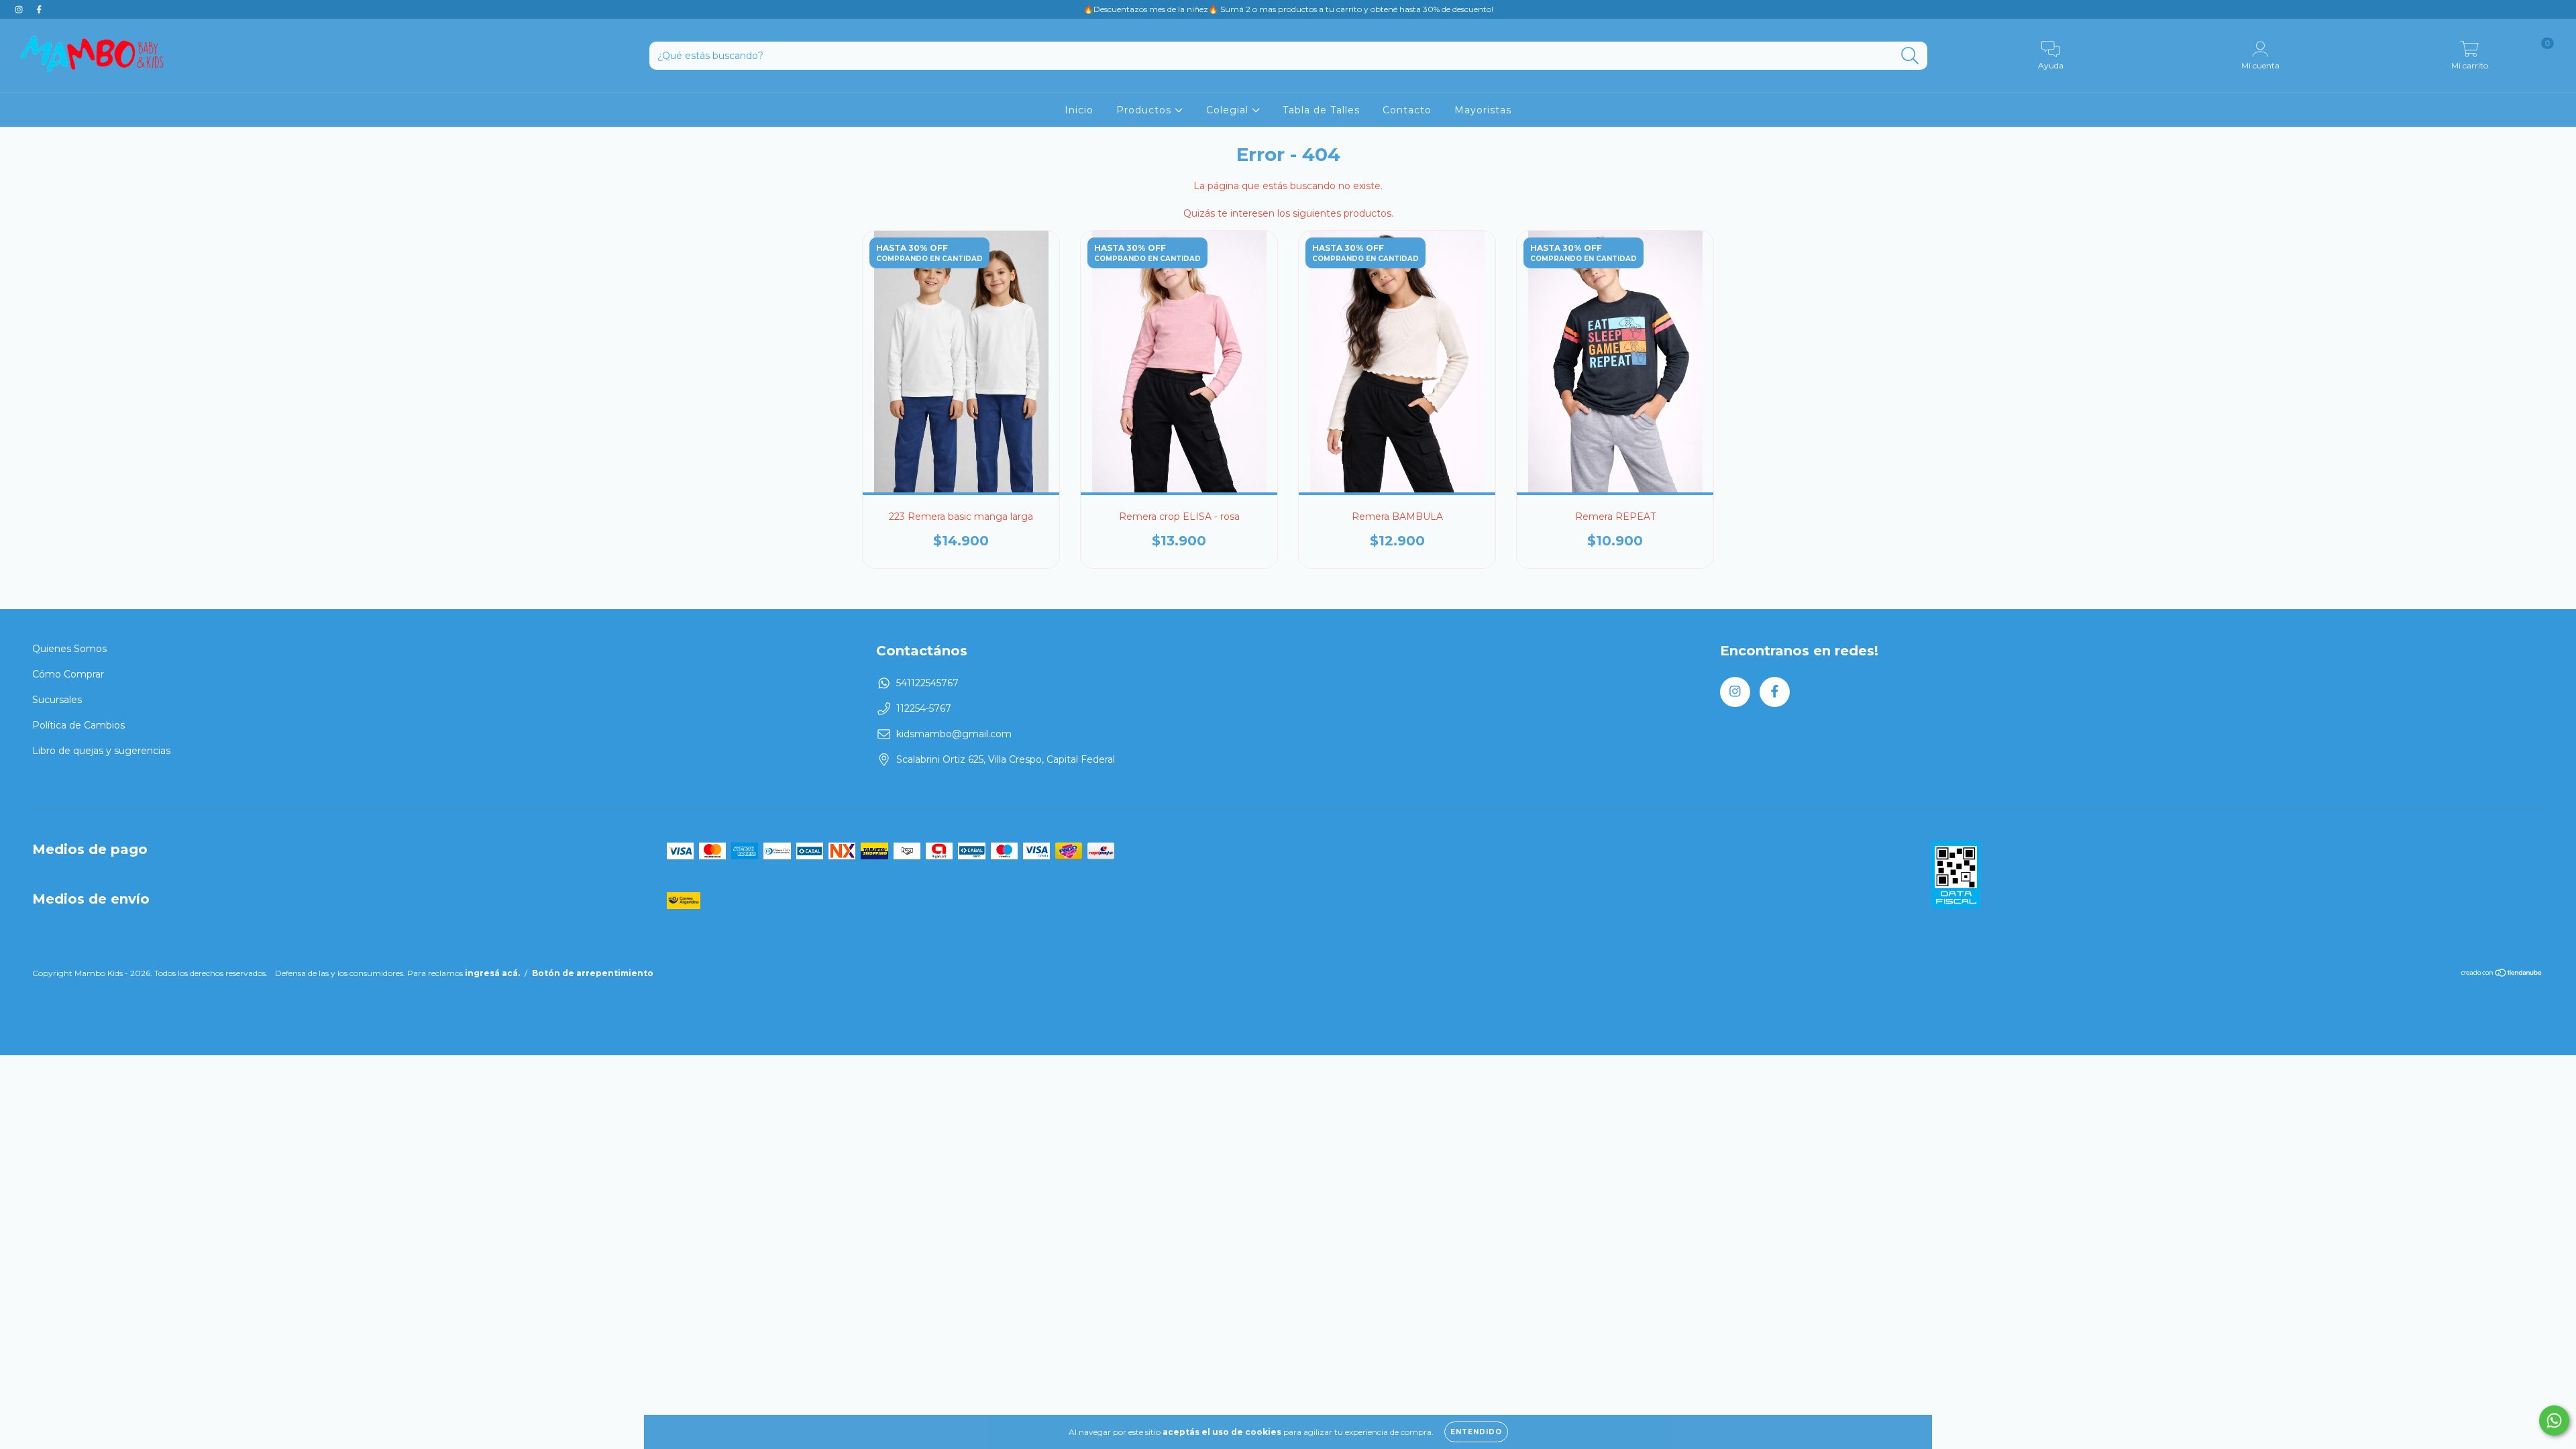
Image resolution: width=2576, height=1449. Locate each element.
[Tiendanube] (2502, 974)
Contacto (1407, 110)
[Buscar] (1910, 56)
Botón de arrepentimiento (593, 973)
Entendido (1476, 1432)
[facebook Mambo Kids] (39, 9)
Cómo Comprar (68, 674)
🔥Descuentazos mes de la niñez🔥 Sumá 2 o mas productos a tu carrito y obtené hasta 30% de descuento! (1288, 9)
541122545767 (927, 683)
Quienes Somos (69, 649)
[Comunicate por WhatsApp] (2554, 1420)
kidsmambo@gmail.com (954, 734)
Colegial (1229, 110)
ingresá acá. (492, 973)
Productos (1145, 110)
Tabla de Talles (1321, 110)
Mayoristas (1483, 110)
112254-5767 (924, 708)
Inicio (1079, 110)
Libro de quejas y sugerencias (101, 751)
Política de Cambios (78, 725)
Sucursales (57, 700)
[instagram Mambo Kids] (20, 9)
